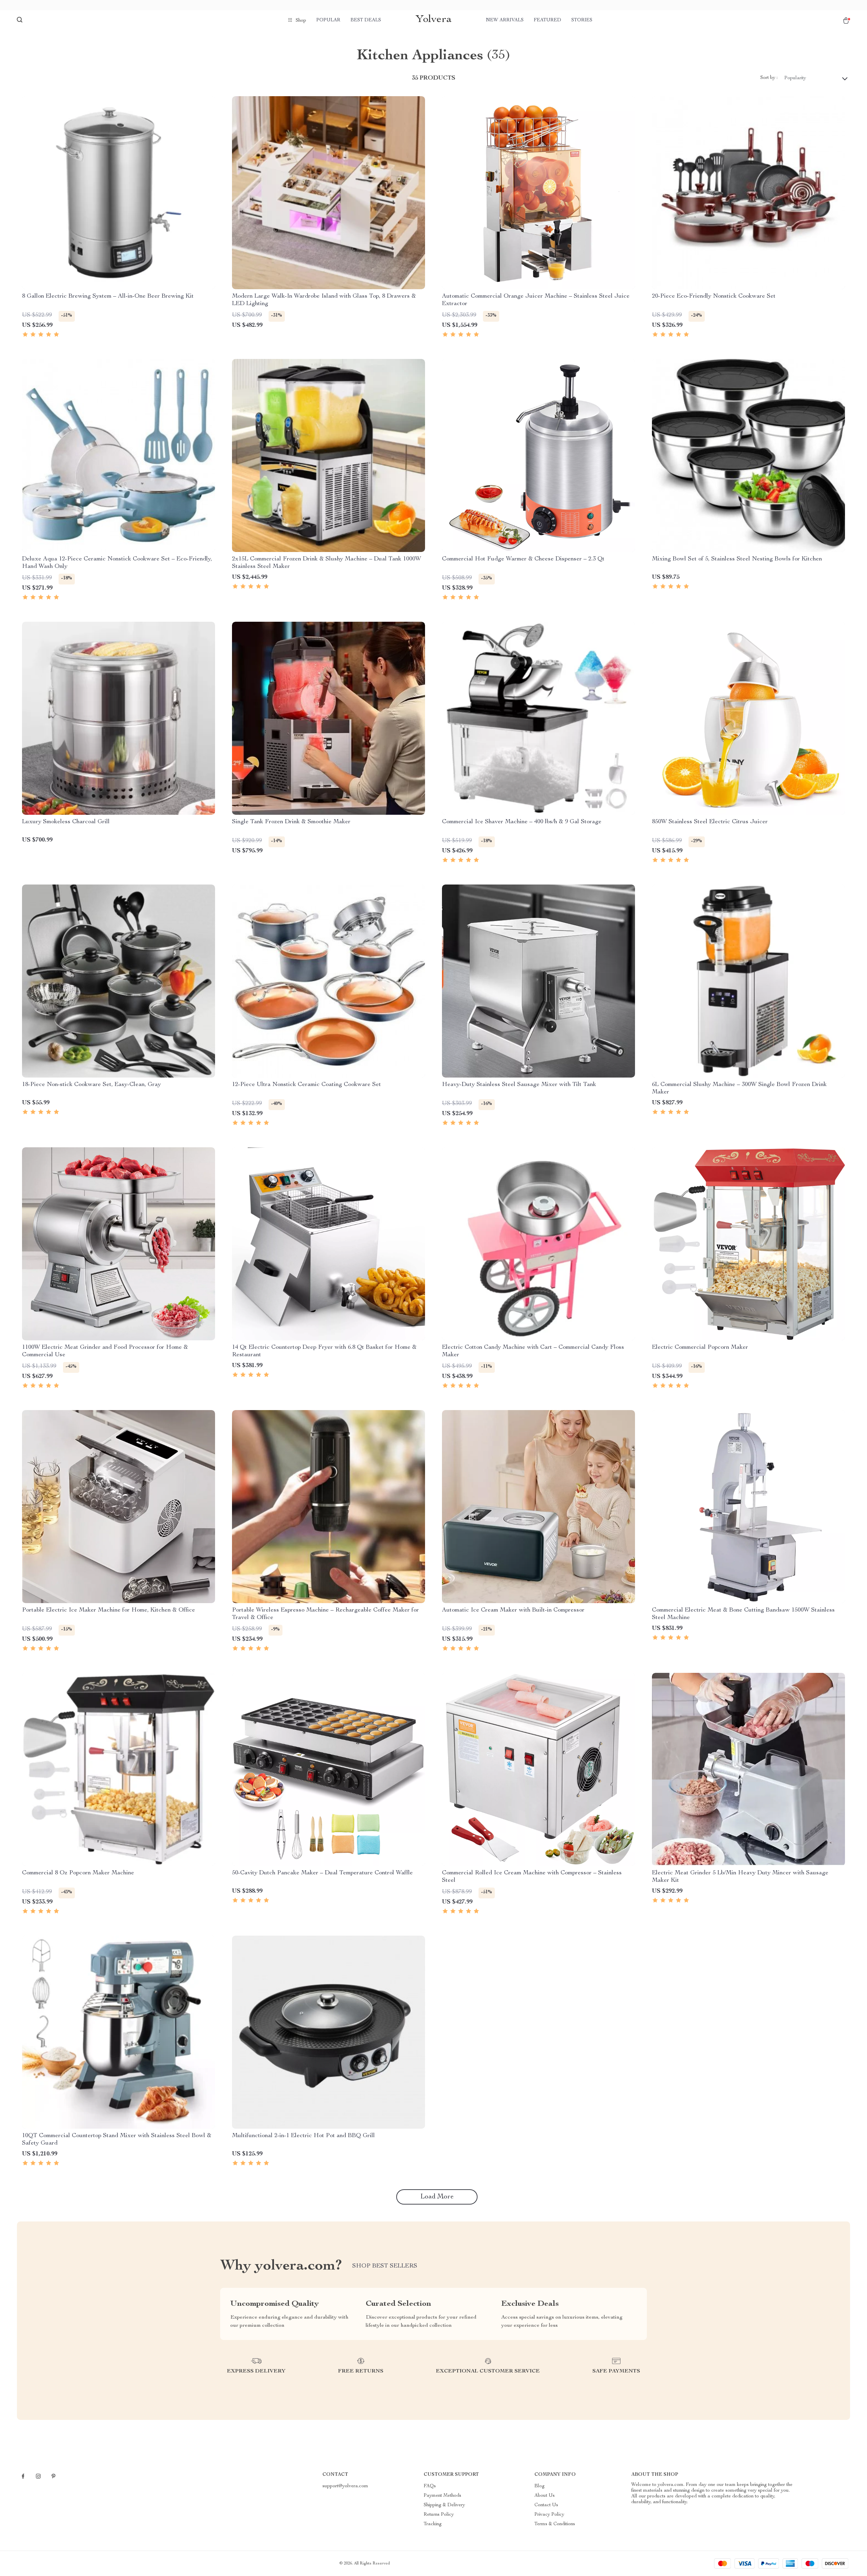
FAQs (430, 2486)
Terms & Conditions (555, 2524)
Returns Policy (439, 2515)
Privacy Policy (549, 2515)
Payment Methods (442, 2496)
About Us (545, 2496)
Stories (582, 20)
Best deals (366, 20)
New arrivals (505, 20)
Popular (328, 20)
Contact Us (546, 2505)
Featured (547, 20)
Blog (540, 2486)
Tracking (433, 2524)
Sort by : (769, 78)
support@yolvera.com (345, 2486)
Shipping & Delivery (444, 2505)
